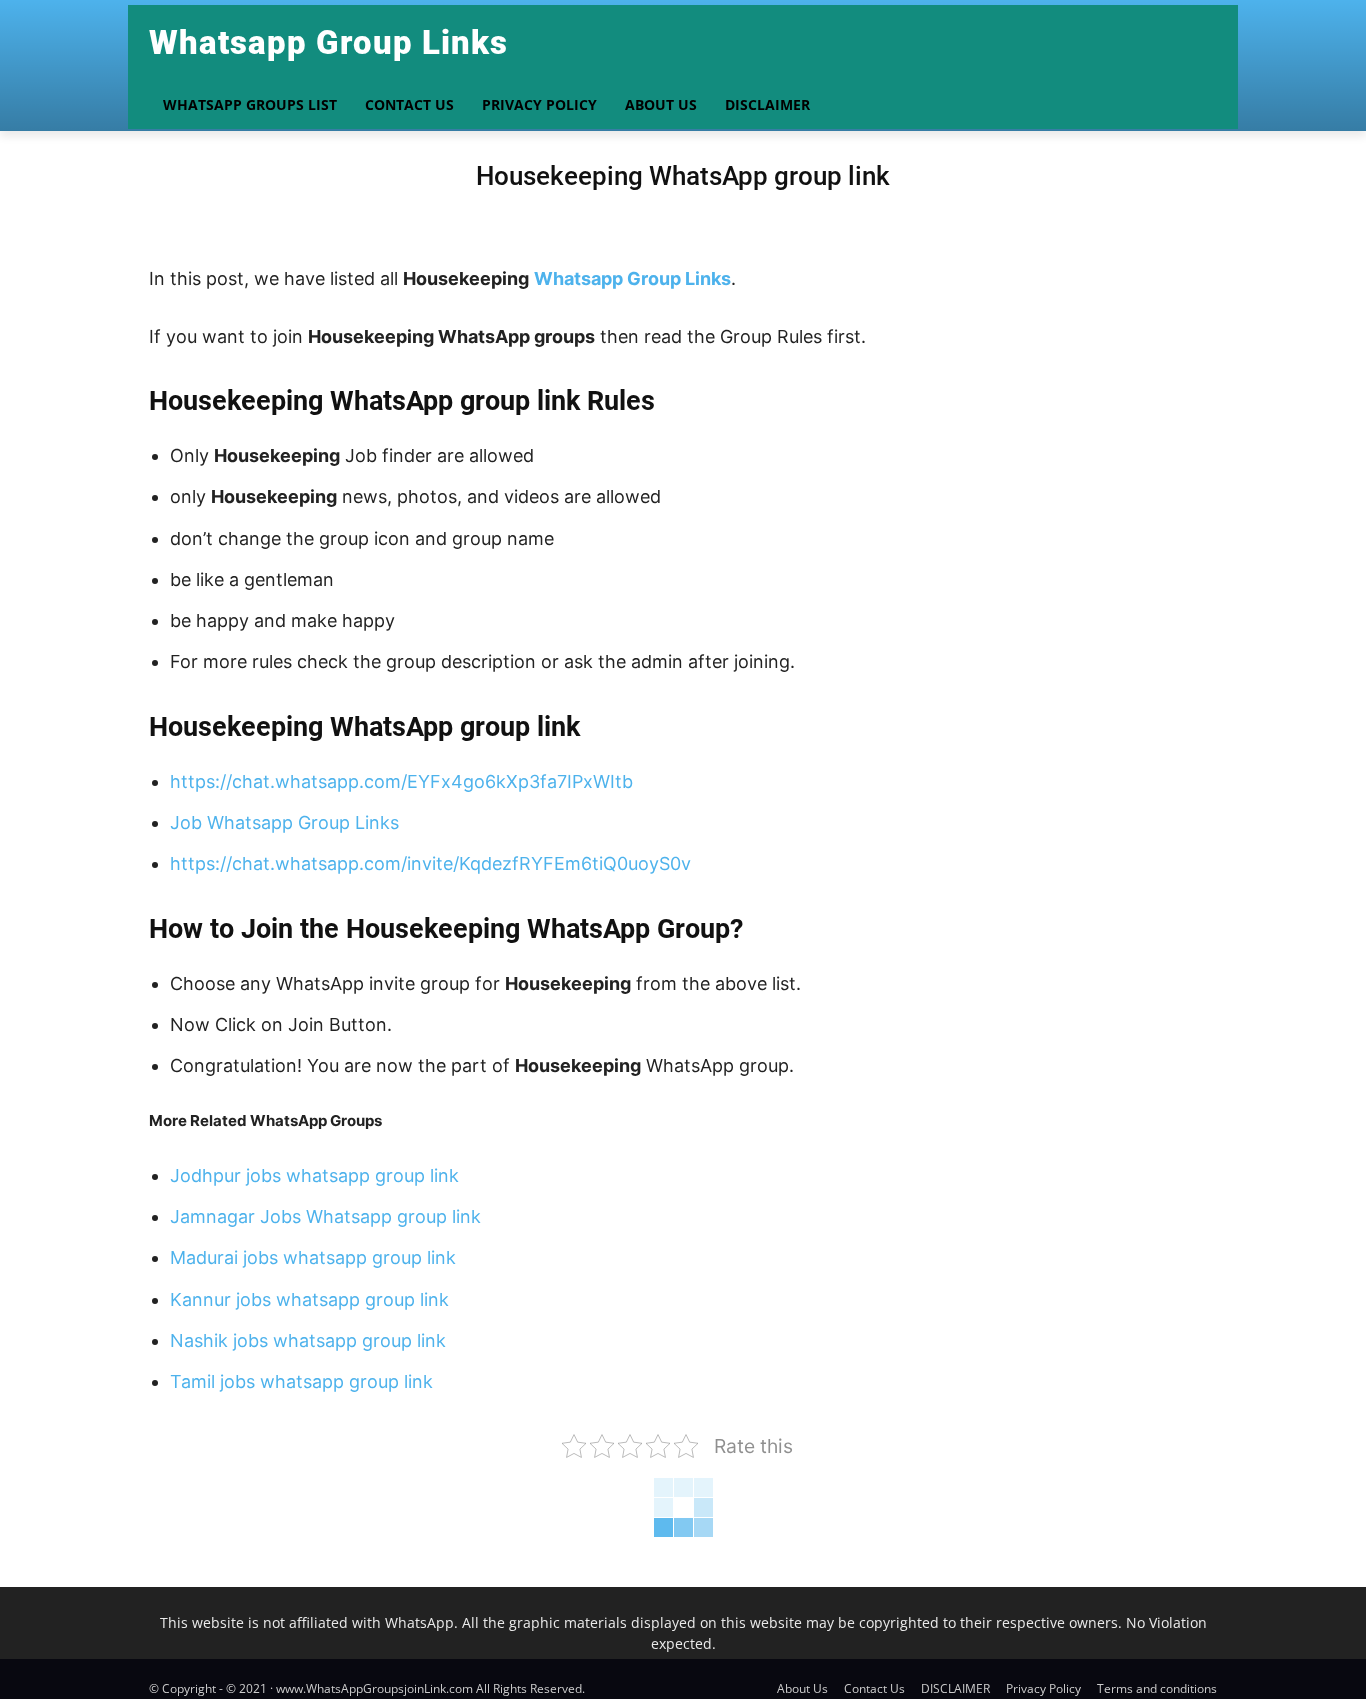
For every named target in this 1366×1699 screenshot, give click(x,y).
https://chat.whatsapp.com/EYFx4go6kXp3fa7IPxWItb (401, 781)
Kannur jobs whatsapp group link (309, 1299)
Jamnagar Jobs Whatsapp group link (325, 1216)
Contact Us (874, 1688)
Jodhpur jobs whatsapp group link (314, 1175)
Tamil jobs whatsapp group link (301, 1381)
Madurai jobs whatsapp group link (313, 1257)
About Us (802, 1688)
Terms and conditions (1157, 1688)
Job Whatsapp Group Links (284, 822)
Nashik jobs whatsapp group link (308, 1340)
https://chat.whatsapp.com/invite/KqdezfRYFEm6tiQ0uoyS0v (430, 863)
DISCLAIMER (955, 1688)
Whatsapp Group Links (632, 278)
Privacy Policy (1043, 1688)
